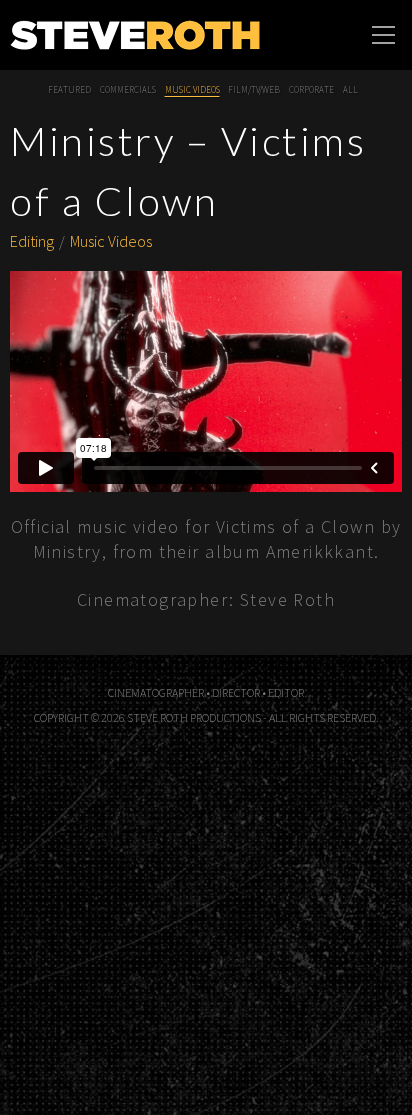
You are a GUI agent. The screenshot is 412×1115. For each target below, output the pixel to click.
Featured (69, 90)
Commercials (128, 90)
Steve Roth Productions (135, 35)
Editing (32, 241)
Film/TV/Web (254, 90)
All (350, 90)
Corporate (311, 90)
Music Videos (192, 90)
